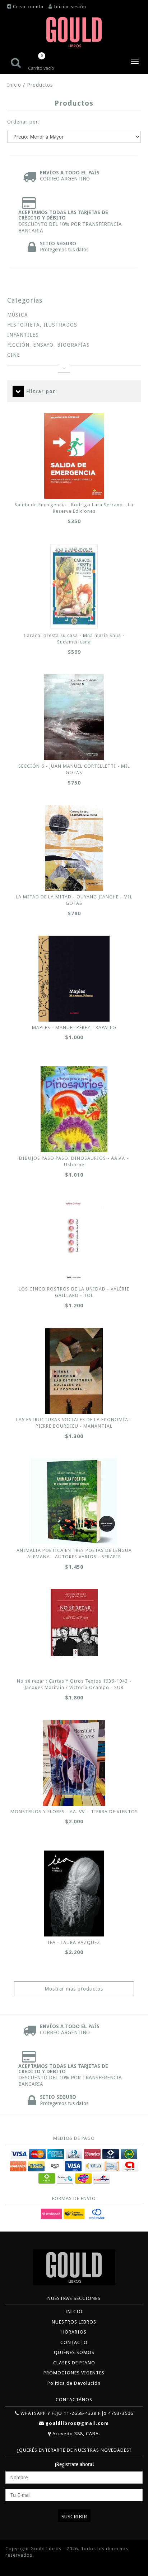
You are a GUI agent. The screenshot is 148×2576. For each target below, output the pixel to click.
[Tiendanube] (22, 2566)
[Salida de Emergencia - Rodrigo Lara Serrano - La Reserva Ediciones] (74, 456)
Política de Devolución (74, 2383)
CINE (14, 355)
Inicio (14, 85)
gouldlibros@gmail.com (77, 2423)
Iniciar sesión (70, 7)
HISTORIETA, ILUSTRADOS (42, 325)
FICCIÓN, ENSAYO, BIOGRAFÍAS (48, 345)
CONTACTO (74, 2342)
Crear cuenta (28, 7)
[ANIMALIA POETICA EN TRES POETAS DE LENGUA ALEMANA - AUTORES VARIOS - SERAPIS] (74, 1501)
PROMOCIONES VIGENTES (74, 2373)
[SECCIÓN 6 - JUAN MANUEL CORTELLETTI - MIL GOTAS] (74, 717)
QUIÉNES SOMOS (74, 2352)
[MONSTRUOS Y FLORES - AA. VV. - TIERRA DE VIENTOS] (74, 1763)
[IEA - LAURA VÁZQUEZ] (74, 1894)
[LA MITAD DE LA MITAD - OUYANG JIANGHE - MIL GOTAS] (74, 848)
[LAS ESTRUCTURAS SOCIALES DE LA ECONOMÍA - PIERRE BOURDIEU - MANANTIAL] (74, 1371)
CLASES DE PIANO (74, 2363)
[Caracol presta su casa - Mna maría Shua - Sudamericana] (74, 587)
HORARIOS (74, 2332)
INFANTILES (23, 335)
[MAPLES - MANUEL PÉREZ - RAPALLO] (74, 979)
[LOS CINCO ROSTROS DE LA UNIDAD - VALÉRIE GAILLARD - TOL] (74, 1240)
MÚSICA (18, 315)
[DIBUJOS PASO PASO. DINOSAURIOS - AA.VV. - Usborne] (74, 1109)
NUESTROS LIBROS (74, 2322)
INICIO (74, 2312)
